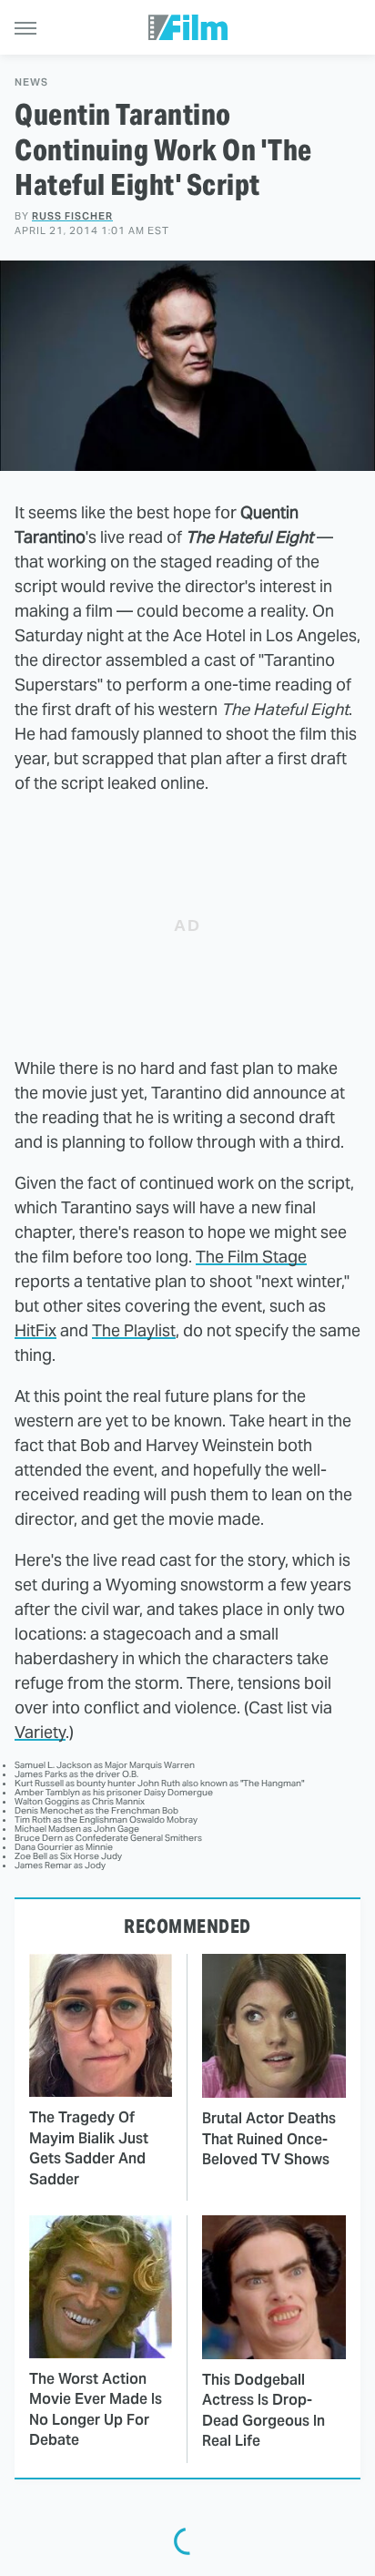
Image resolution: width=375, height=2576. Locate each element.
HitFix (35, 1330)
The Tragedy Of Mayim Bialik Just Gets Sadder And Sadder (89, 2148)
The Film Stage (251, 1257)
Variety (40, 1732)
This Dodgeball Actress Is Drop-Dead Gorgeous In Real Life (264, 2410)
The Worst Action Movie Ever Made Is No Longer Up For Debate (96, 2409)
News (31, 82)
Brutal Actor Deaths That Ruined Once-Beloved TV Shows (269, 2139)
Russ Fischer (72, 216)
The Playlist (134, 1330)
